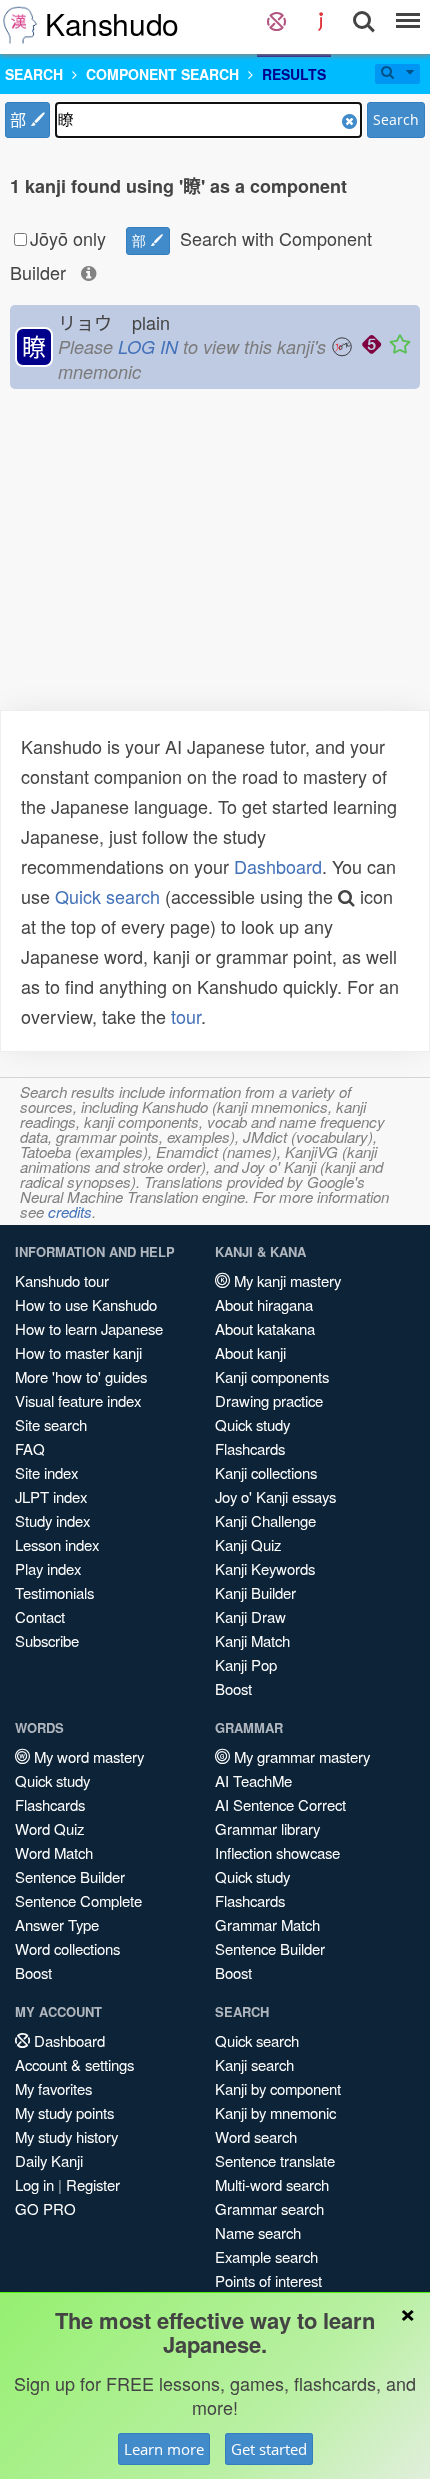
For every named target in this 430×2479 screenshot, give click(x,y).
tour (186, 1016)
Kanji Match (252, 1640)
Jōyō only (68, 238)
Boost (233, 1688)
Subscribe (47, 1640)
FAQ (30, 1448)
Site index (46, 1472)
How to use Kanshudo (86, 1304)
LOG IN (148, 346)
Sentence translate (275, 2160)
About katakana (265, 1328)
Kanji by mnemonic (275, 2112)
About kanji (250, 1352)
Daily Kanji (49, 2160)
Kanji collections (266, 1472)
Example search (266, 2256)
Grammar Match (267, 1924)
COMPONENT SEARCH (162, 74)
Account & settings (74, 2064)
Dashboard (278, 866)
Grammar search (269, 2208)
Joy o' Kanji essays (275, 1496)
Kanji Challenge (265, 1520)
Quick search (107, 896)
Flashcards (250, 1448)
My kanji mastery (285, 1280)
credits (70, 1211)
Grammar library (267, 1828)
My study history (66, 2136)
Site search (51, 1424)
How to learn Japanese (89, 1328)
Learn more (164, 2449)
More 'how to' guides (81, 1376)
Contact (40, 1616)
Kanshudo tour (62, 1280)
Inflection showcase (277, 1852)
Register (93, 2184)
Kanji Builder (255, 1592)
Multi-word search (272, 2184)
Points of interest (268, 2280)
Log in (34, 2184)
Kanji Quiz (248, 1544)
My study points (64, 2112)
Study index (52, 1520)
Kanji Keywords (265, 1568)
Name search (258, 2232)
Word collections (67, 1948)
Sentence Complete (78, 1900)
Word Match (54, 1852)
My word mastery (87, 1756)
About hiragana (264, 1304)
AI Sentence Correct (280, 1804)
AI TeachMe (253, 1780)
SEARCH (34, 74)
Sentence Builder (70, 1876)
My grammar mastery (300, 1756)
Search (396, 119)
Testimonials (54, 1592)
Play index (48, 1568)
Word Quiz (49, 1828)
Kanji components (272, 1376)
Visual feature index (78, 1400)
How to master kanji (78, 1352)
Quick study (252, 1424)
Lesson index (57, 1544)
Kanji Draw (250, 1616)
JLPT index (51, 1496)
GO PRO (45, 2208)
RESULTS (294, 74)
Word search (256, 2136)
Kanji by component (278, 2088)
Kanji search (254, 2064)
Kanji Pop (246, 1664)
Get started (269, 2449)
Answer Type (57, 1924)
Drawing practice (269, 1400)
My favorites (53, 2088)
